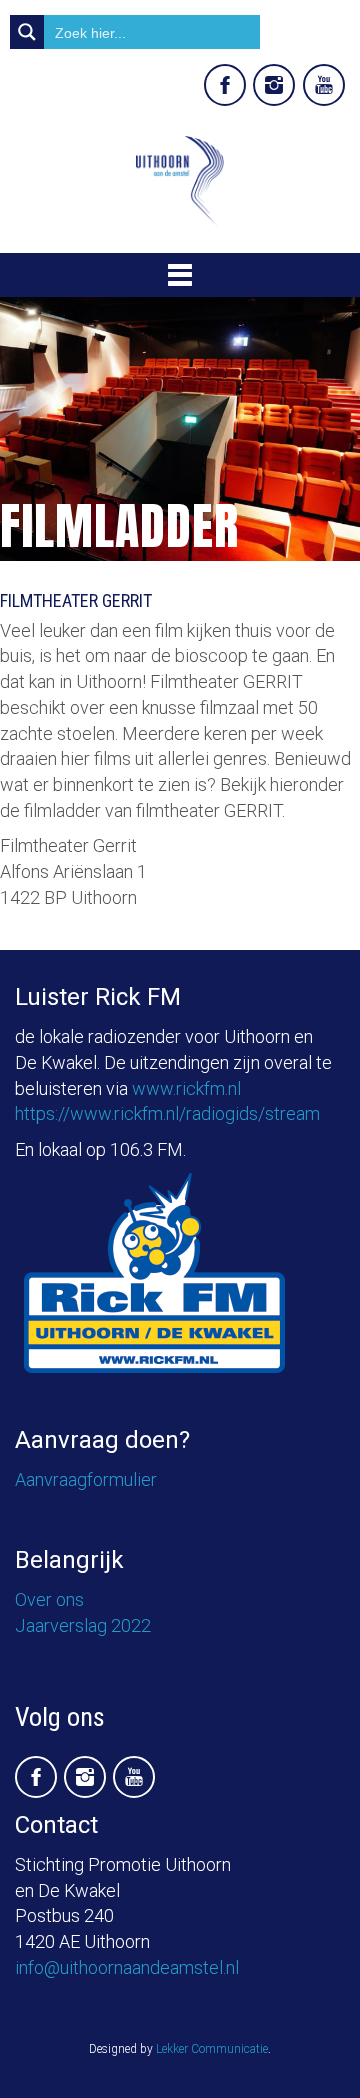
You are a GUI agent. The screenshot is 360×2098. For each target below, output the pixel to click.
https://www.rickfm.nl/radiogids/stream (167, 1113)
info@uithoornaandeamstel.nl (127, 1967)
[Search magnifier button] (27, 32)
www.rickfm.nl (186, 1088)
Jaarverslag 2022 (83, 1625)
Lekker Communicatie (212, 2049)
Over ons (49, 1599)
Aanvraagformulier (86, 1479)
